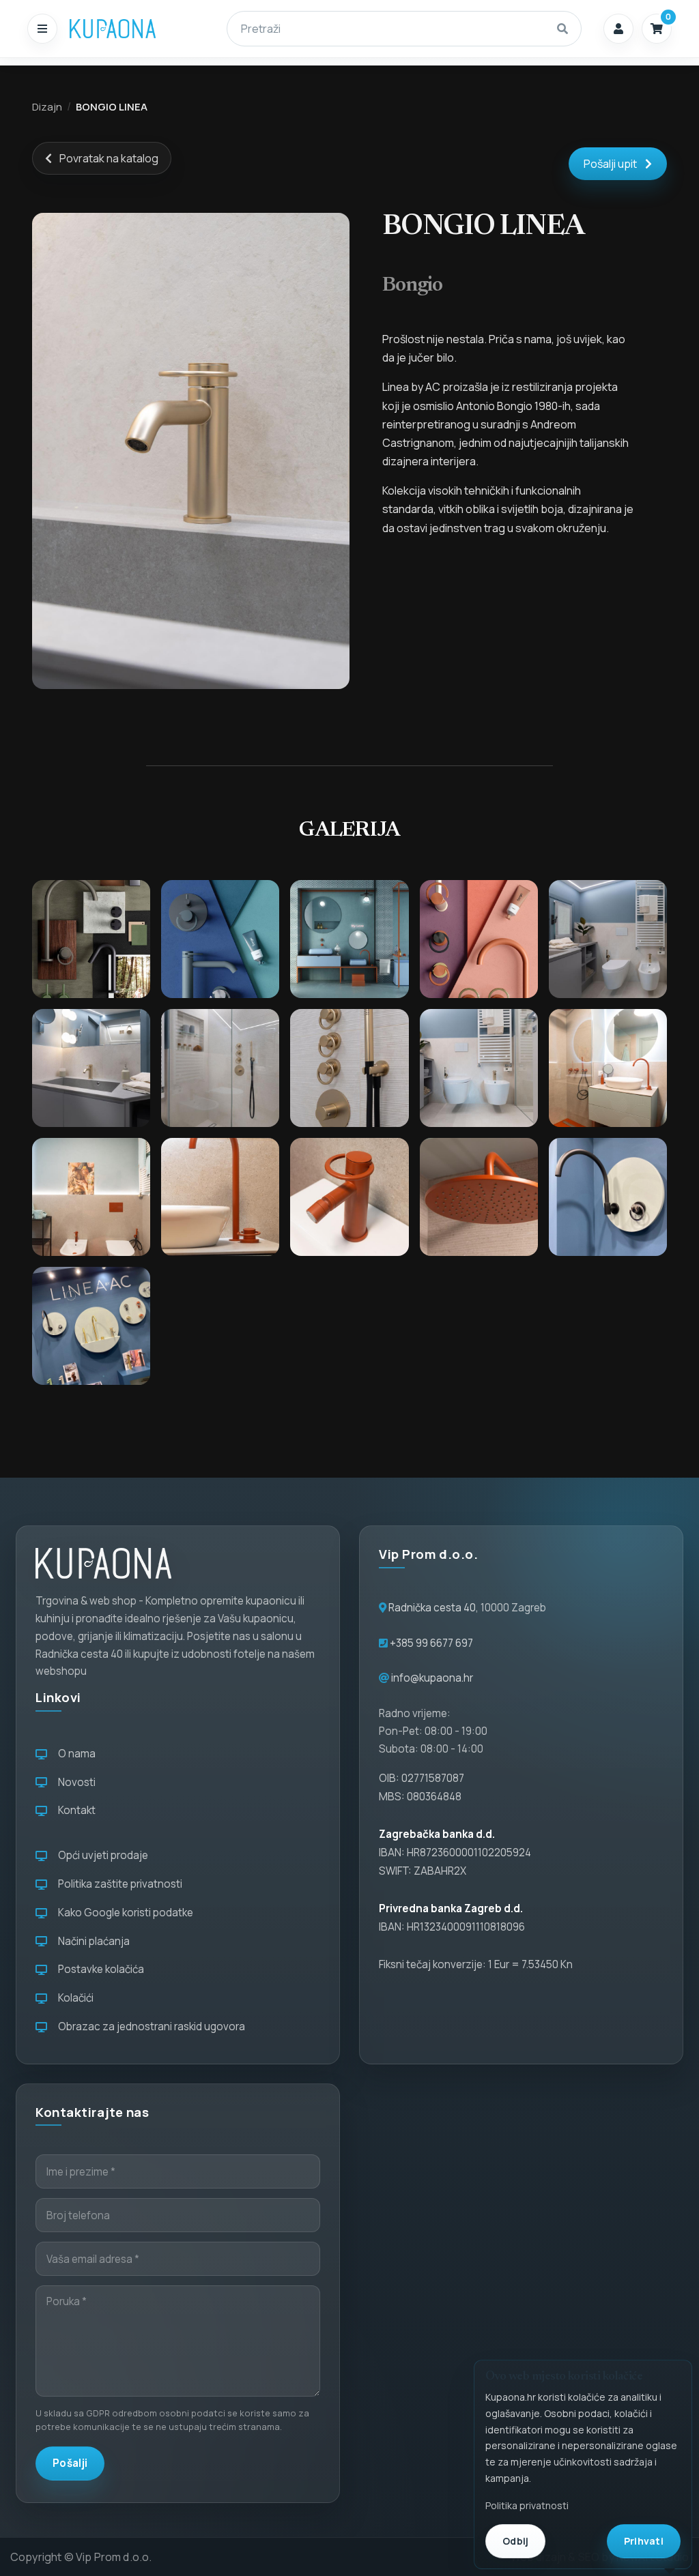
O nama (75, 1754)
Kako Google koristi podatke (124, 1913)
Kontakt (75, 1810)
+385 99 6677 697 (430, 1643)
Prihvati (644, 2541)
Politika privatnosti (527, 2505)
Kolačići (74, 1998)
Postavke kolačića (99, 1969)
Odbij (515, 2541)
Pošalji (70, 2463)
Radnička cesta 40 (432, 1608)
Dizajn (47, 106)
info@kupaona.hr (432, 1678)
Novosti (75, 1782)
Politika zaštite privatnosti (118, 1884)
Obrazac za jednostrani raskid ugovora (149, 2026)
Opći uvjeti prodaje (101, 1855)
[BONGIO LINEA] (191, 451)
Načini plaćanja (92, 1941)
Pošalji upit (610, 164)
